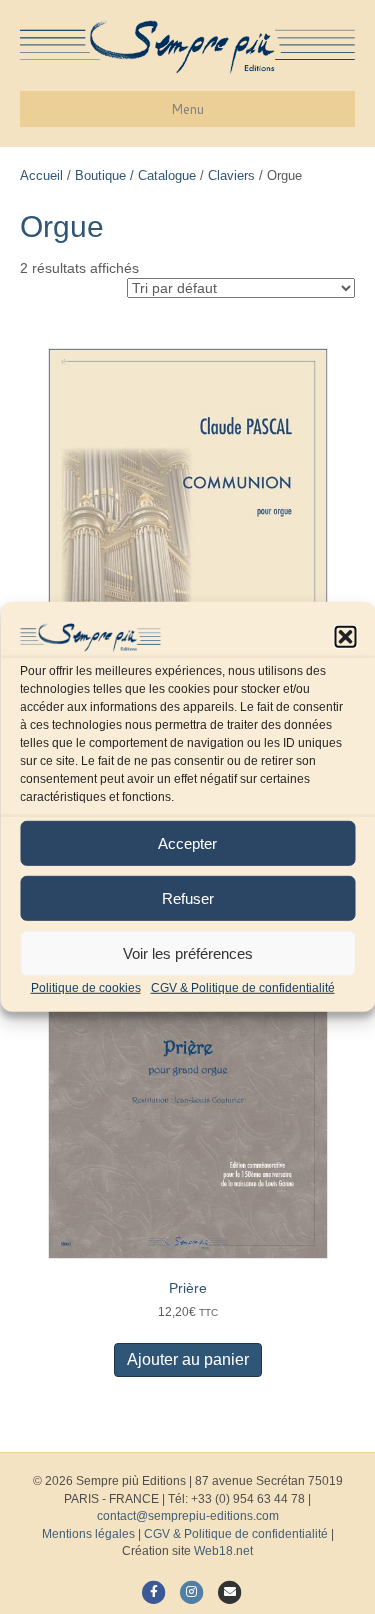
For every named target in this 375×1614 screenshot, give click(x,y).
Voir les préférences (188, 952)
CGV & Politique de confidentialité (243, 988)
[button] (345, 637)
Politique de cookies (86, 988)
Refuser (188, 897)
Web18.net (223, 1551)
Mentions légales (88, 1534)
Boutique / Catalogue (135, 175)
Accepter (187, 842)
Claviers (231, 175)
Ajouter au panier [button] (188, 1359)
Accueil (41, 175)
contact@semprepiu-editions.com (188, 1516)
